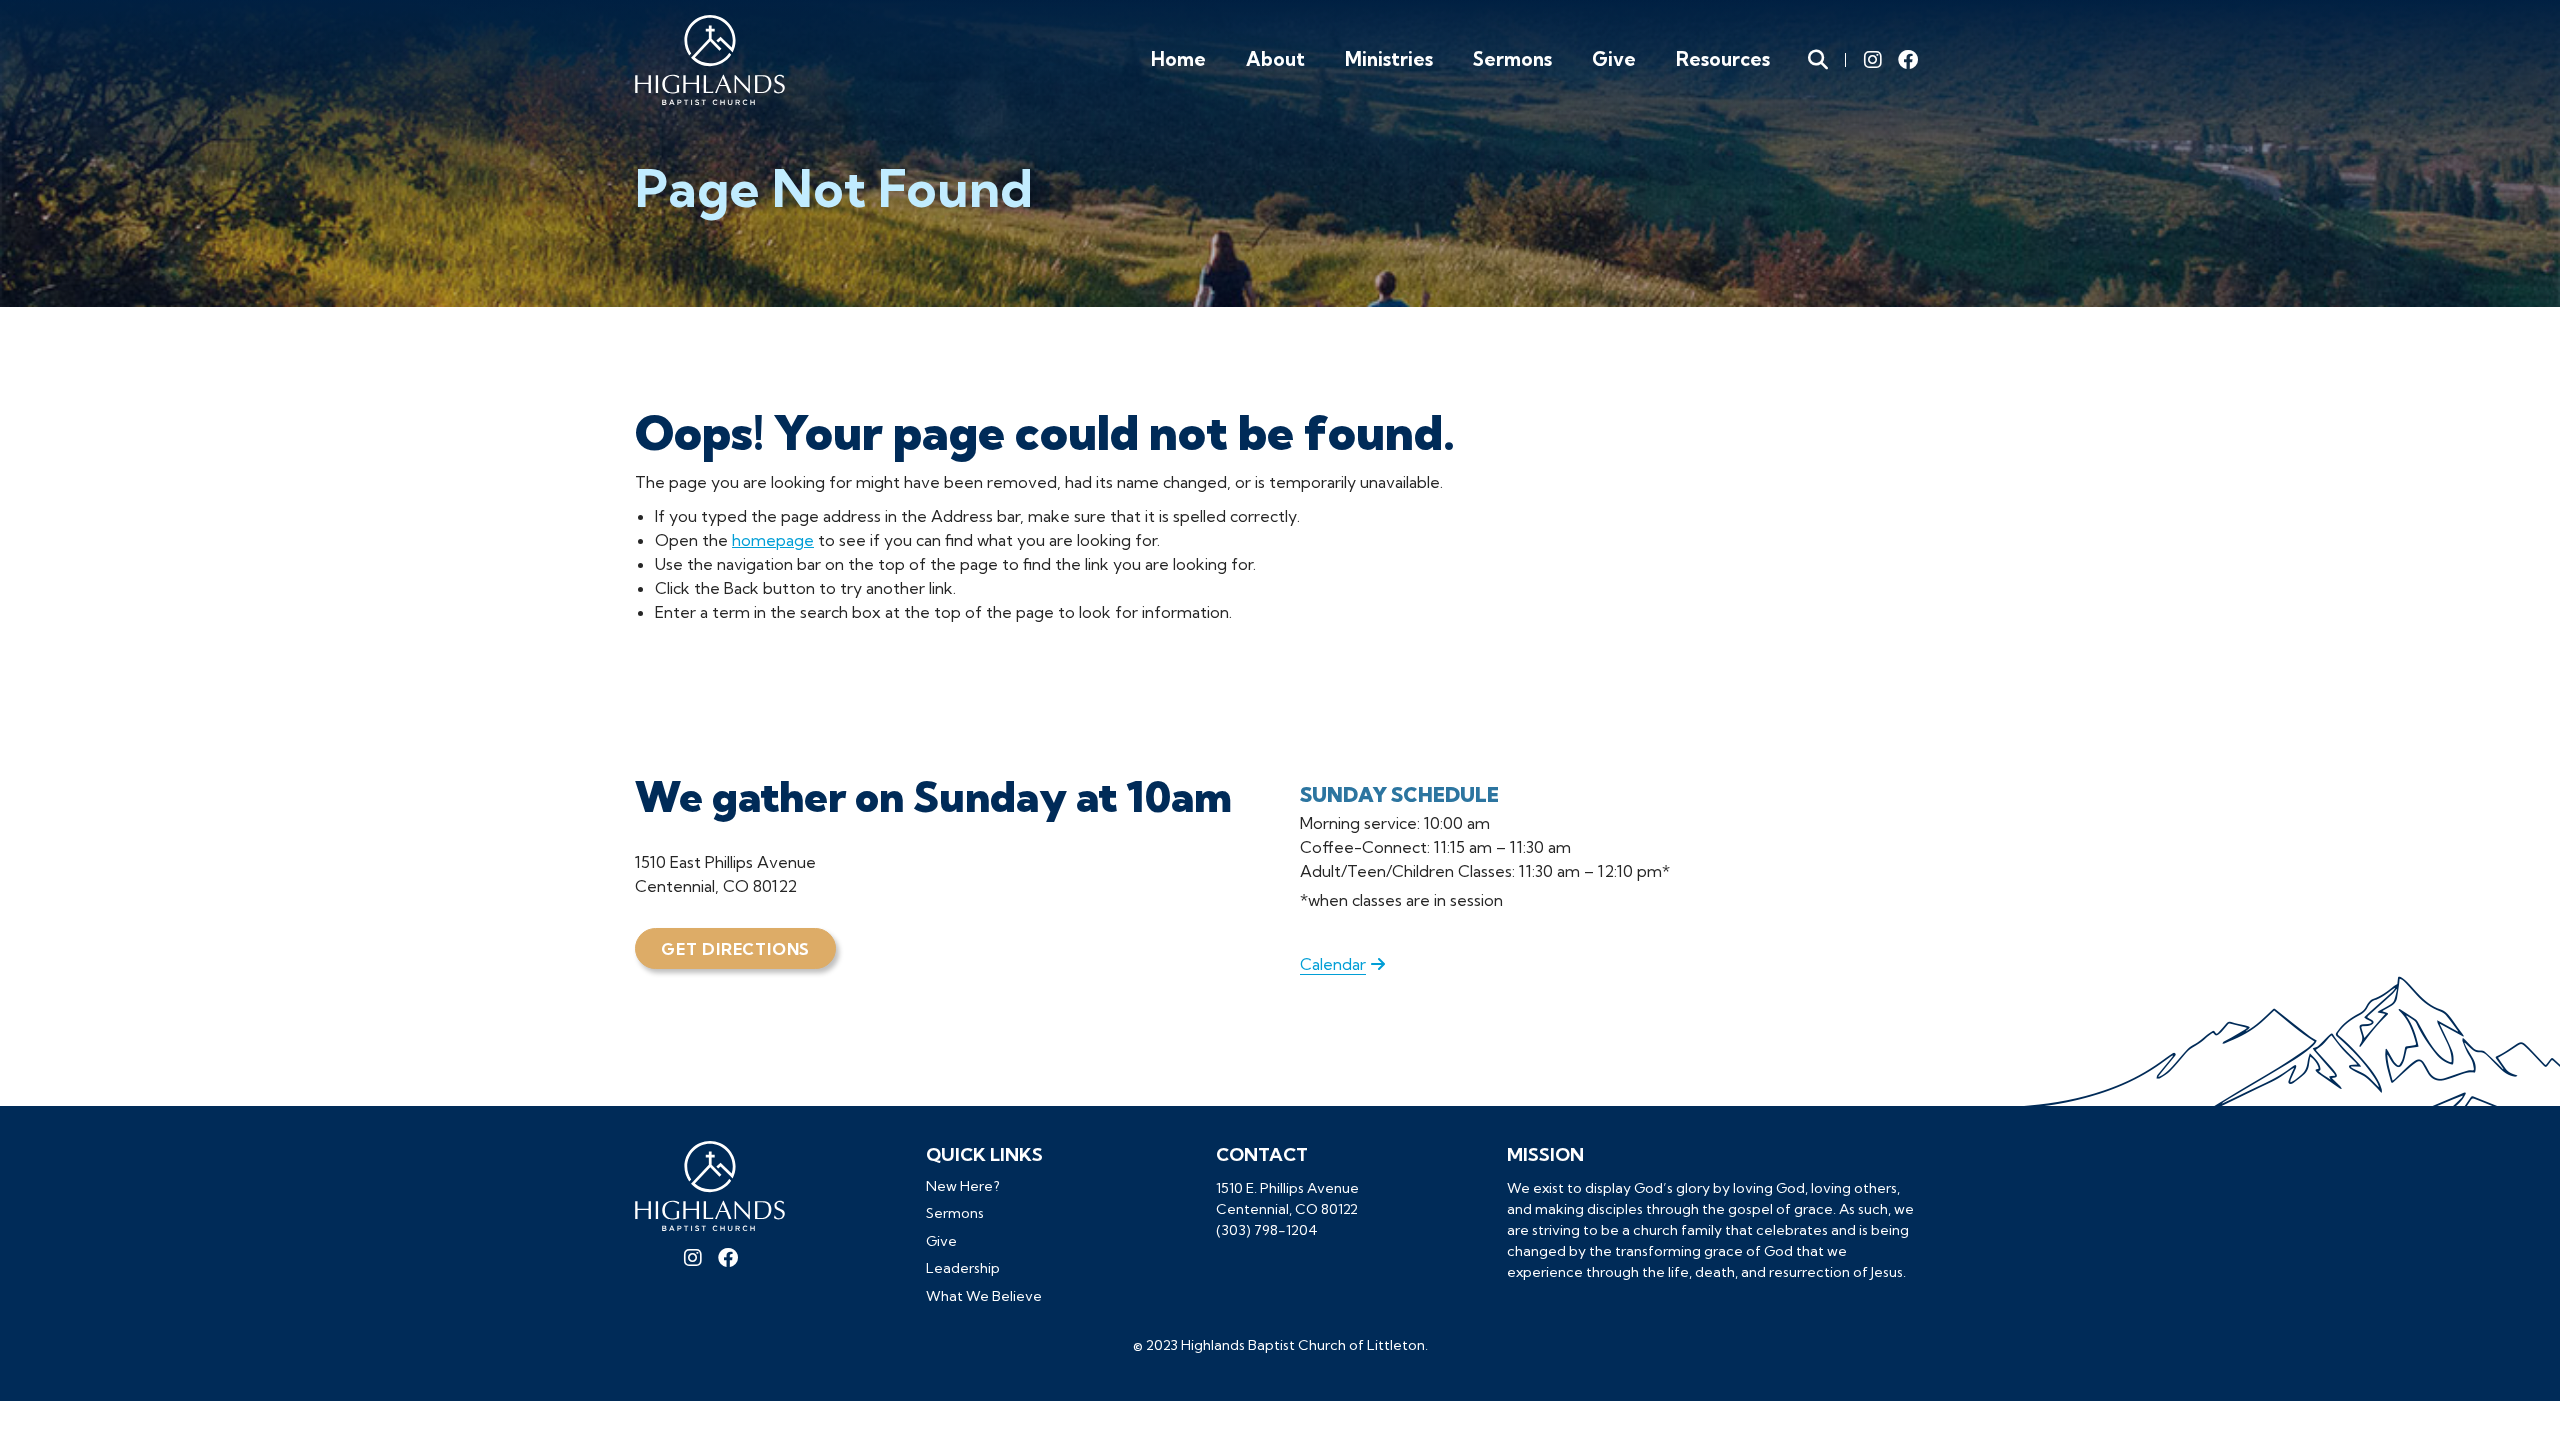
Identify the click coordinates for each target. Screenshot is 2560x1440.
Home (1178, 59)
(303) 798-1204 (1267, 1230)
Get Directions (735, 949)
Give (1614, 59)
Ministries (1389, 59)
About (1275, 59)
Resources (1723, 59)
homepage (773, 540)
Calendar (1333, 964)
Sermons (1512, 59)
